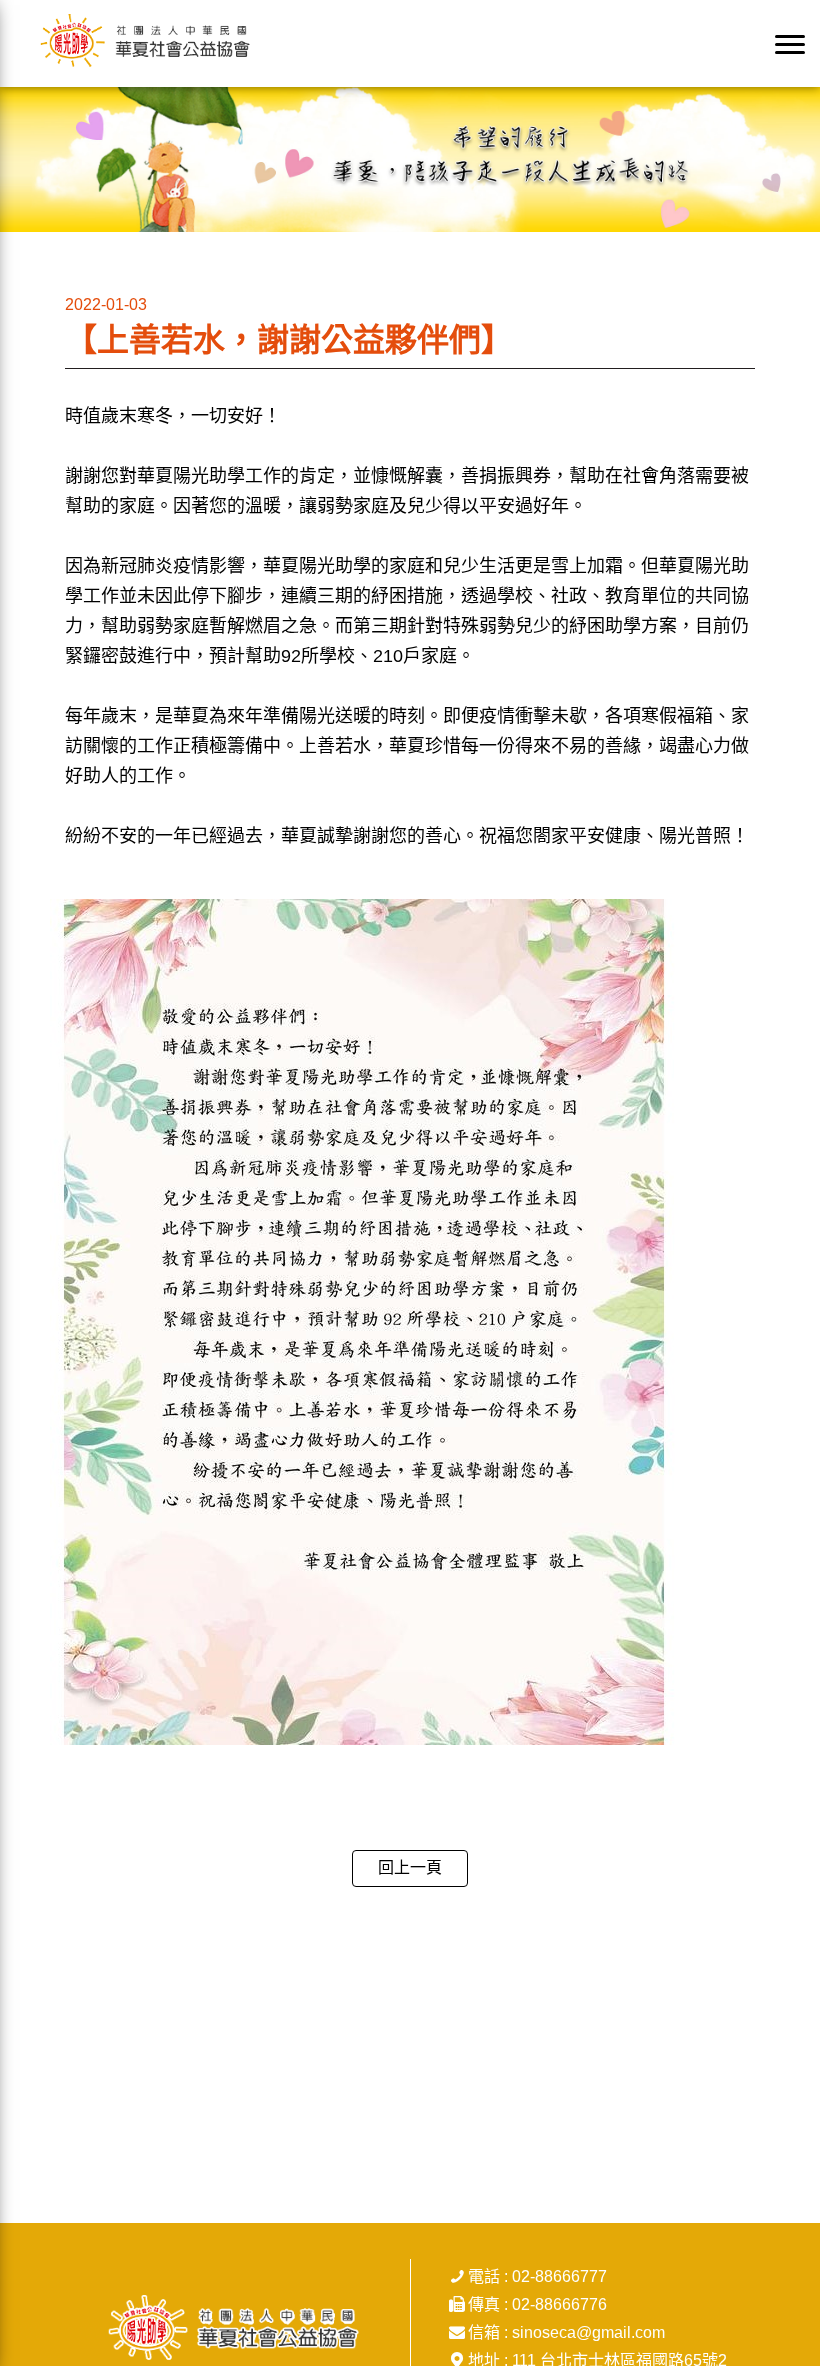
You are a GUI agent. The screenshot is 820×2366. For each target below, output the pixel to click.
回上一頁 (410, 1867)
